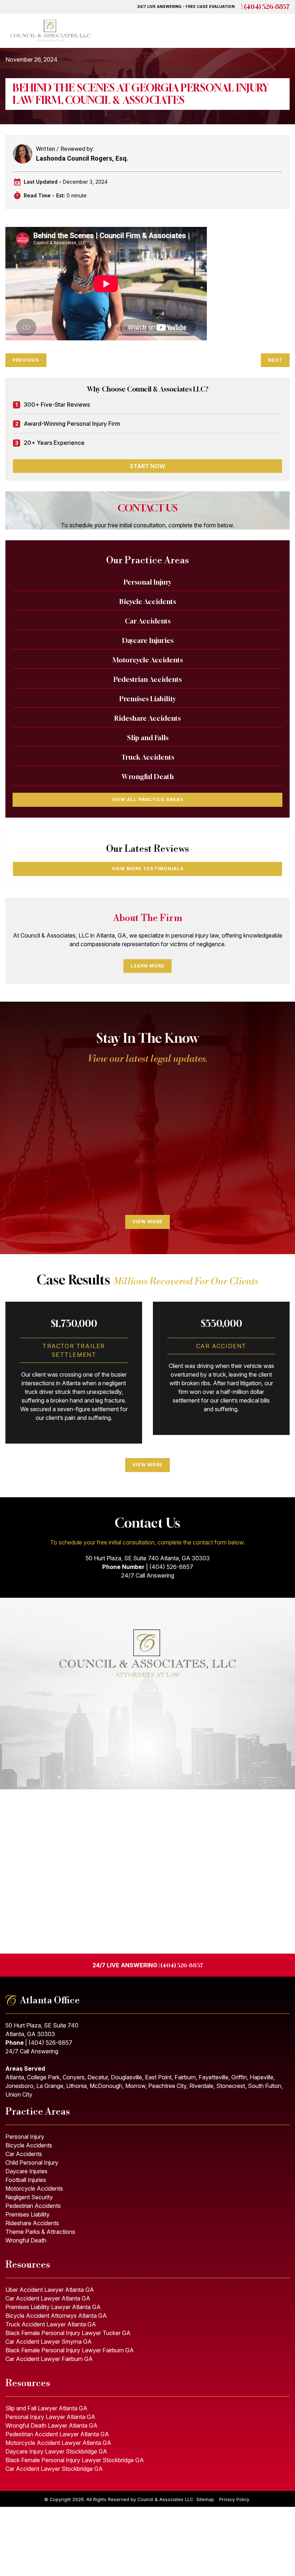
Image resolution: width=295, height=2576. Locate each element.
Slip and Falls (148, 738)
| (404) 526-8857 (39, 2043)
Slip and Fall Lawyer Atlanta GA (46, 2408)
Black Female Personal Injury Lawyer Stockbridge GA (75, 2460)
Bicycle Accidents (148, 601)
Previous (26, 360)
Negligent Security (29, 2197)
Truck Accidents (148, 757)
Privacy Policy (234, 2499)
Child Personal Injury (32, 2163)
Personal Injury (148, 582)
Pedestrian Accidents (148, 679)
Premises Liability (148, 699)
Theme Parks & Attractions (40, 2232)
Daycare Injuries (148, 640)
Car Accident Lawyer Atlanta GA (48, 2298)
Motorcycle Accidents (147, 660)
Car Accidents (148, 621)
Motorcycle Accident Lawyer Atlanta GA (58, 2443)
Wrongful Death (148, 777)
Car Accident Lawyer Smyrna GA (49, 2342)
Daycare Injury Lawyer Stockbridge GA (56, 2451)
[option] (74, 1142)
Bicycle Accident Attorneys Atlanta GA (56, 2316)
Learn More (147, 966)
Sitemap (206, 2499)
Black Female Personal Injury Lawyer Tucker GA (68, 2333)
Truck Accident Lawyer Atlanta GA (51, 2324)
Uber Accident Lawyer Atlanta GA (50, 2290)
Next (275, 360)
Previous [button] (16, 1142)
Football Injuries (26, 2180)
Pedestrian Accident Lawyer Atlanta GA (57, 2434)
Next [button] (279, 1142)
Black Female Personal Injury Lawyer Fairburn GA (70, 2350)
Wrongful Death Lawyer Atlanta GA (51, 2425)
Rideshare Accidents (147, 718)
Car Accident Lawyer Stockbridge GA (54, 2469)
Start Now (147, 466)
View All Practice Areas (148, 799)
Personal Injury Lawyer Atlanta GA (50, 2417)
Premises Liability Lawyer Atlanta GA (53, 2307)
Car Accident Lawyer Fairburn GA (49, 2359)
